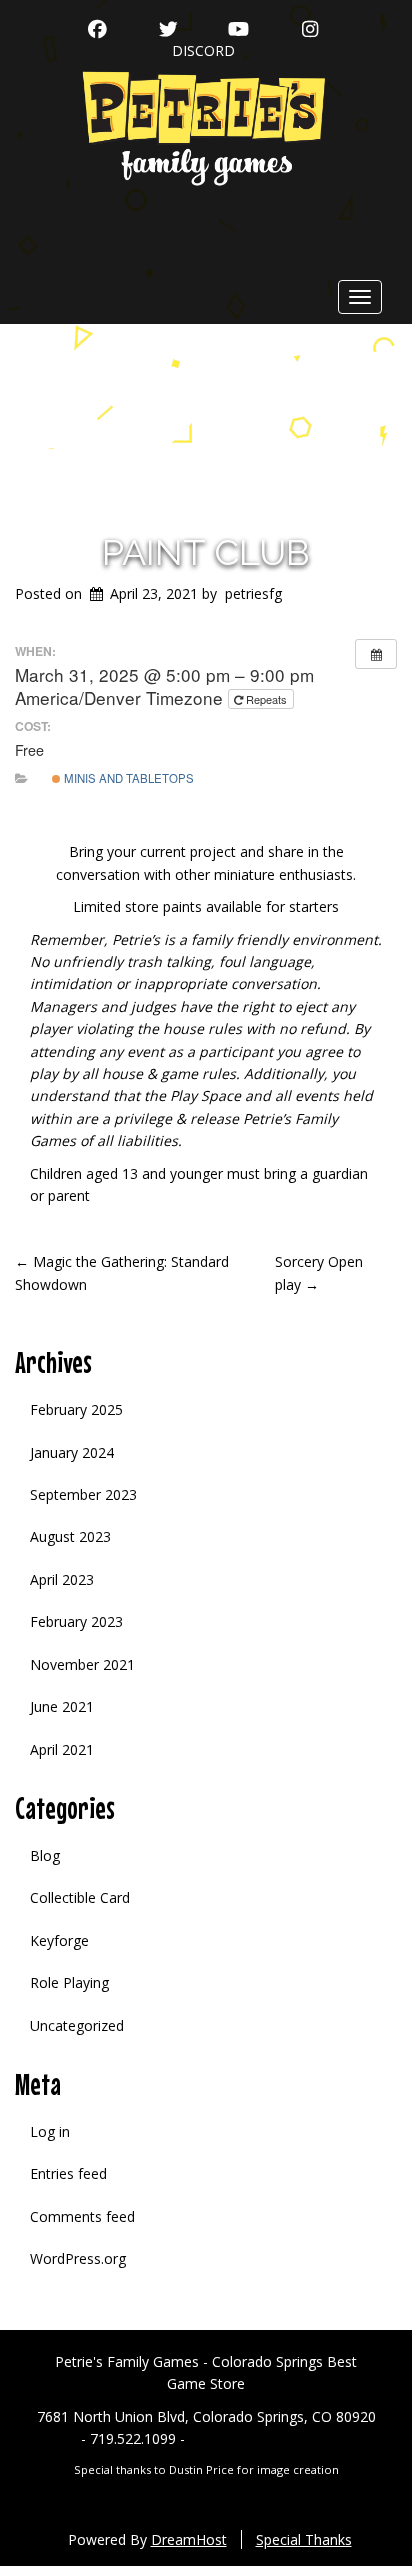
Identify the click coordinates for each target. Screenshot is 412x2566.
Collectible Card (80, 1897)
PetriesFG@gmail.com (260, 2438)
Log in (50, 2131)
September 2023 (83, 1494)
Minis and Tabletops (127, 778)
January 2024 (72, 1452)
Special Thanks (304, 2539)
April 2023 (62, 1579)
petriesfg (253, 593)
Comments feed (82, 2216)
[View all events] (376, 654)
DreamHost (189, 2539)
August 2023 (70, 1536)
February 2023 (76, 1621)
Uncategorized (77, 2025)
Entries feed (68, 2173)
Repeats (266, 699)
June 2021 (62, 1706)
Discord (203, 50)
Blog (45, 1855)
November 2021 (82, 1664)
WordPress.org (78, 2258)
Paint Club (206, 552)
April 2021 (62, 1749)
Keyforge (59, 1940)
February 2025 (76, 1409)
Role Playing (69, 1982)
